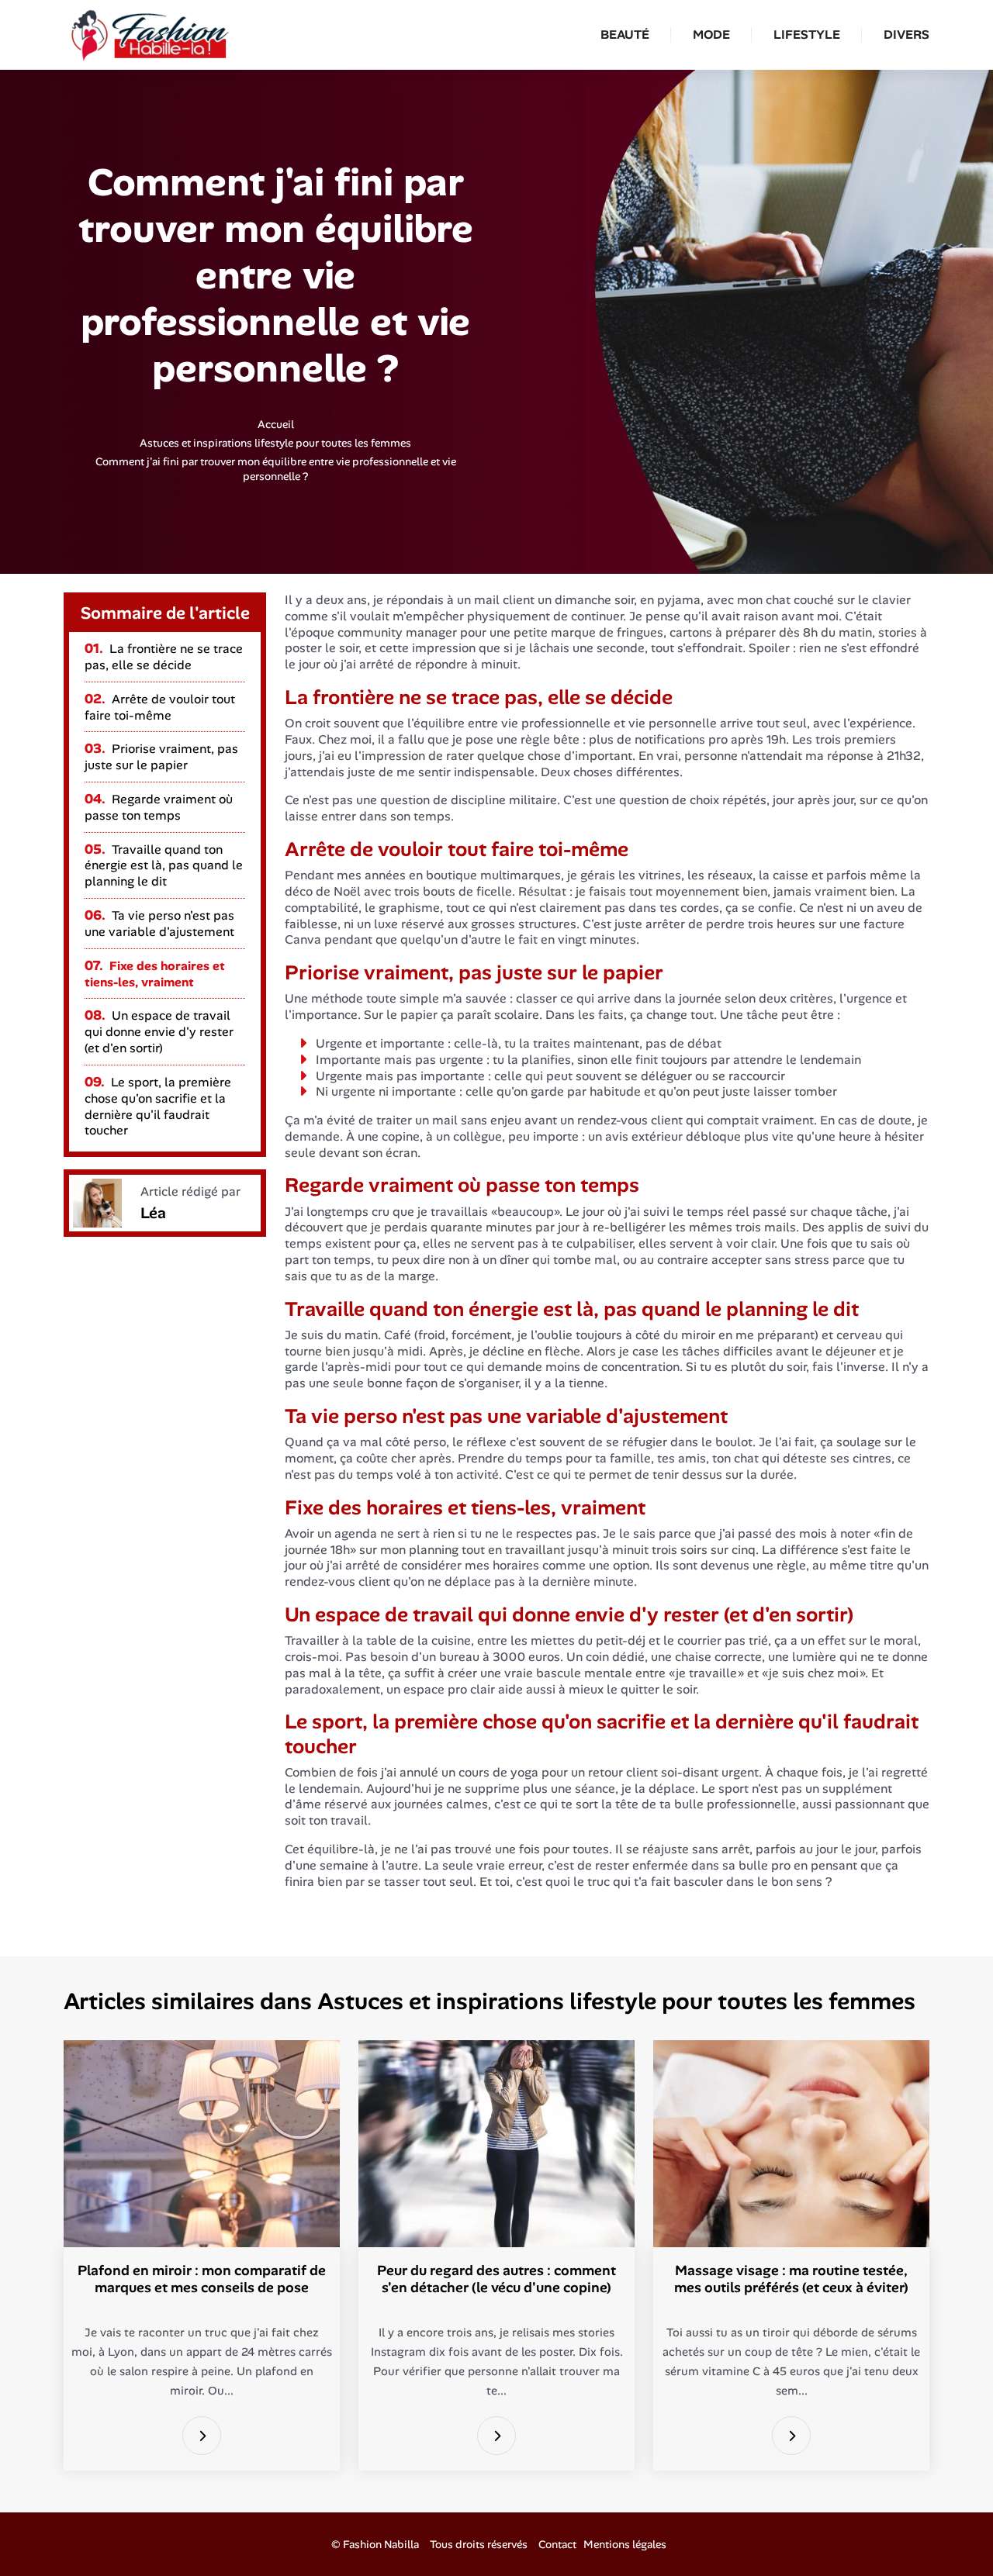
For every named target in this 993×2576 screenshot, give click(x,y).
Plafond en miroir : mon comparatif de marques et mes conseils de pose (202, 2279)
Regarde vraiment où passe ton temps (159, 807)
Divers (907, 35)
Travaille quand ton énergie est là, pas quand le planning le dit (164, 866)
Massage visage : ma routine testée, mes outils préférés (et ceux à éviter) (791, 2279)
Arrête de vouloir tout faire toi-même (160, 707)
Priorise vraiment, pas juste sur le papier (161, 757)
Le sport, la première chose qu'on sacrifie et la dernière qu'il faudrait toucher (158, 1106)
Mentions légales (625, 2544)
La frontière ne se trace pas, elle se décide (164, 657)
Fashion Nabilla (381, 2544)
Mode (711, 35)
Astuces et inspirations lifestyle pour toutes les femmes (275, 443)
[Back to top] (950, 2533)
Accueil (276, 424)
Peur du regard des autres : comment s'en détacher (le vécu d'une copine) (496, 2279)
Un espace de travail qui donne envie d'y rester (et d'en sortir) (159, 1032)
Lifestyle (807, 35)
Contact (557, 2544)
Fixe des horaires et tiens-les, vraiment (155, 974)
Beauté (625, 35)
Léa (153, 1213)
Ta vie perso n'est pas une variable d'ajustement (159, 924)
